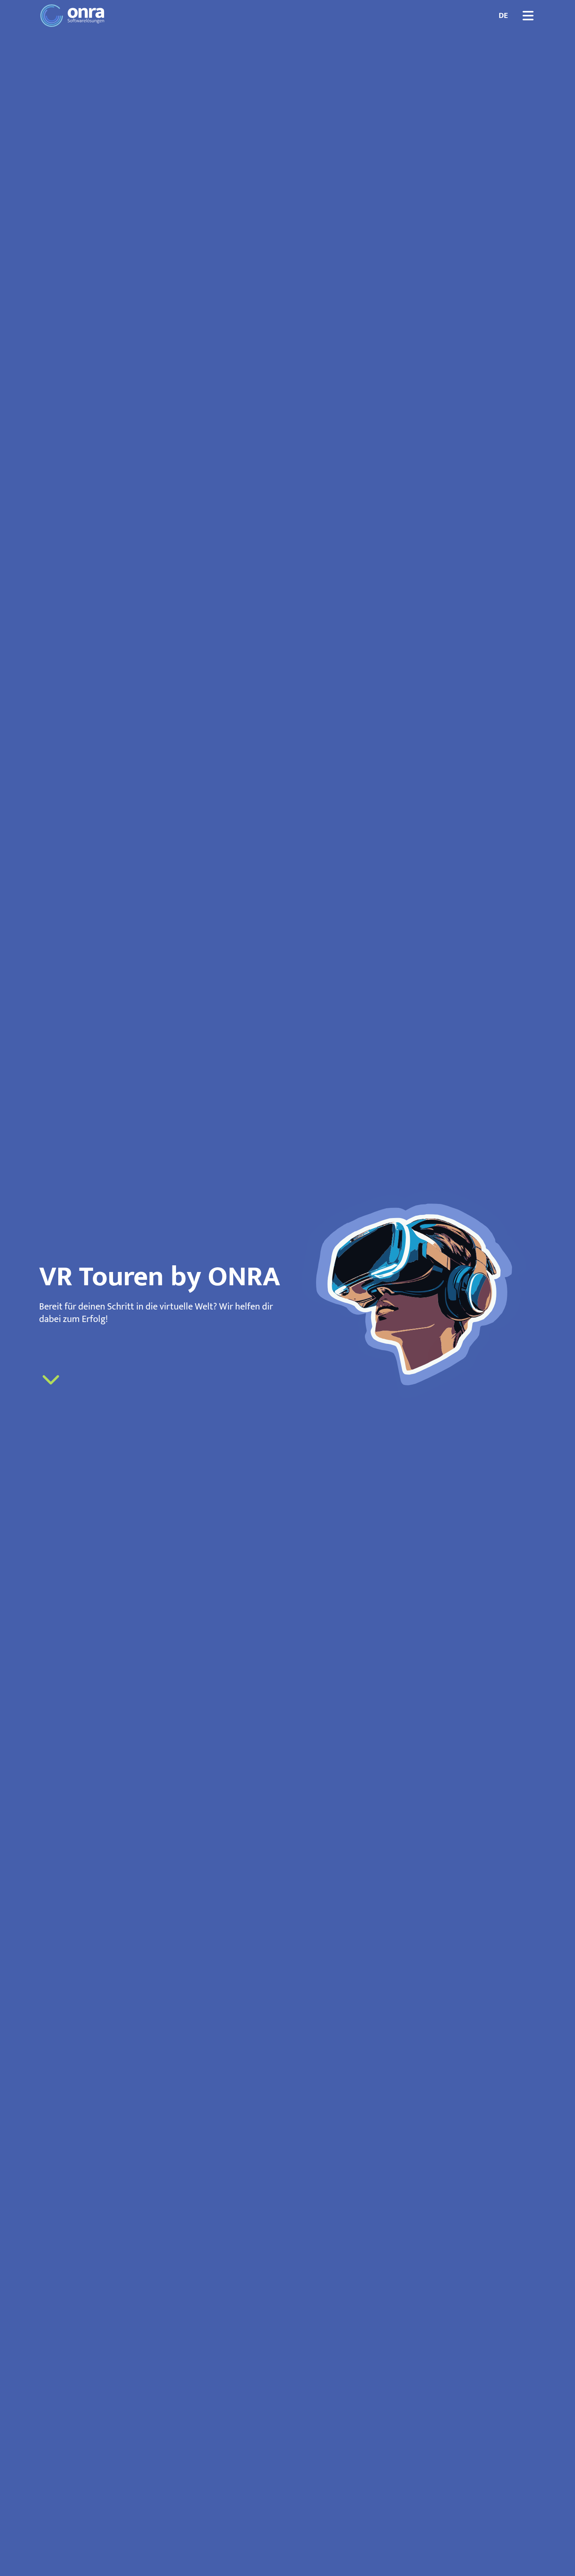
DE (503, 16)
